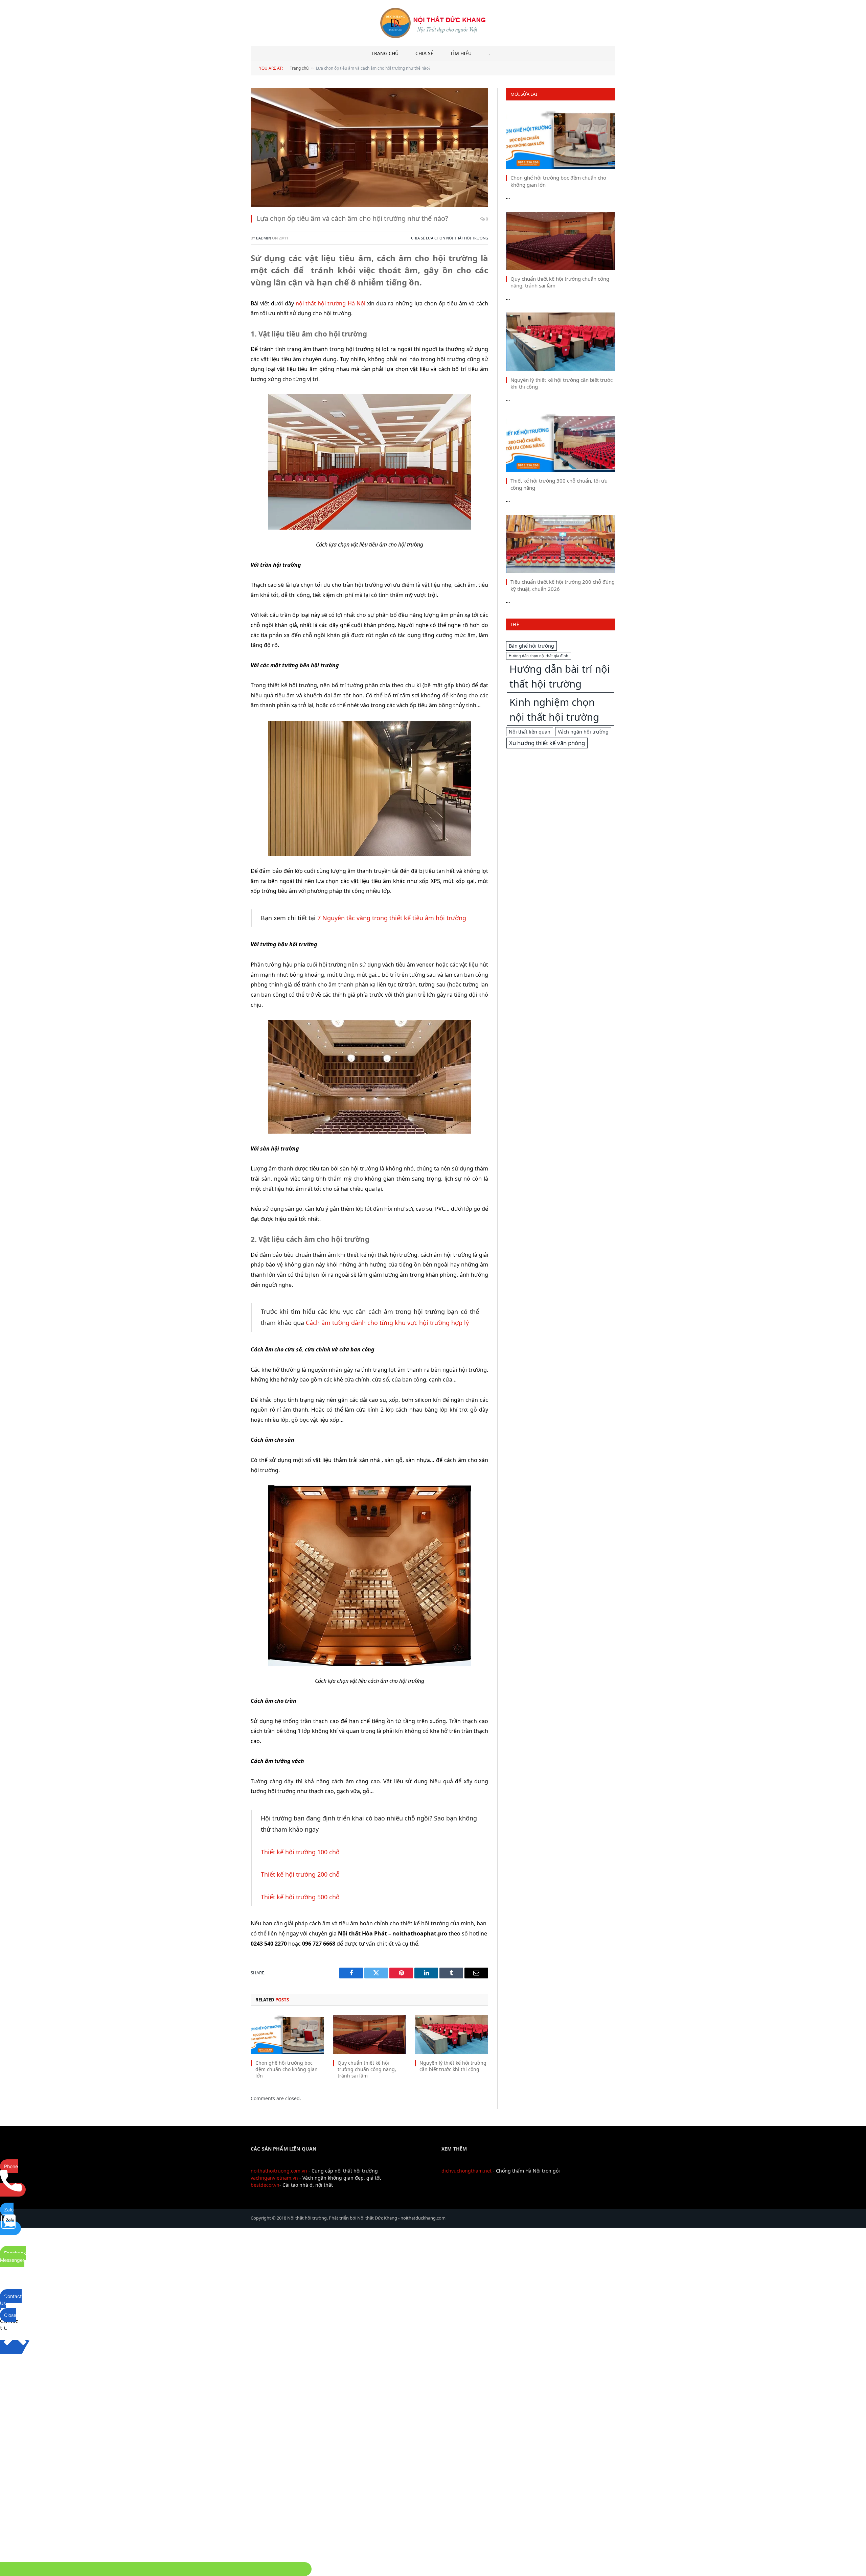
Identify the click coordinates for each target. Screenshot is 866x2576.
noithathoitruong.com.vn (279, 2171)
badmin (264, 238)
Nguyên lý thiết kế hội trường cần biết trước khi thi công (453, 2066)
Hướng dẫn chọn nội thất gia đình (539, 656)
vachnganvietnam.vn (274, 2178)
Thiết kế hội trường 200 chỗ (300, 1874)
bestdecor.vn (265, 2185)
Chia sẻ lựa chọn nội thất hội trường (450, 238)
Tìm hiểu (461, 53)
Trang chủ (385, 53)
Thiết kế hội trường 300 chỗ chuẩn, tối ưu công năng (559, 484)
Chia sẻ (424, 53)
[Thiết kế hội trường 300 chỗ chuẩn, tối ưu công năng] (561, 443)
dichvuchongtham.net (466, 2171)
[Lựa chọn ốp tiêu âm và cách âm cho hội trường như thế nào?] (369, 148)
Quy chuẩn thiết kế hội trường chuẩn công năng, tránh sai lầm (367, 2069)
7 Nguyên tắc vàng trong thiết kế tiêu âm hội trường (392, 918)
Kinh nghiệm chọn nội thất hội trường (554, 710)
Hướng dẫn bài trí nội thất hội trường (560, 676)
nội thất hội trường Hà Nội (331, 303)
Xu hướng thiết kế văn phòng (547, 743)
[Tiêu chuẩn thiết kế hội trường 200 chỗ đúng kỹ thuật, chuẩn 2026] (561, 544)
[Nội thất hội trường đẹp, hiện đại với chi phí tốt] (433, 23)
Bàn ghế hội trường (531, 646)
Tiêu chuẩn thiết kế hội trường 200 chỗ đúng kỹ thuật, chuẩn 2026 (563, 585)
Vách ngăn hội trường (583, 732)
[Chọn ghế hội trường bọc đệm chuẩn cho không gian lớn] (287, 2035)
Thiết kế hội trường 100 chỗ (300, 1852)
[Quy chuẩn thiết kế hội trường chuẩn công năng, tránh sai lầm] (370, 2035)
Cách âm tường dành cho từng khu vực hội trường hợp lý (387, 1323)
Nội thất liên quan (530, 732)
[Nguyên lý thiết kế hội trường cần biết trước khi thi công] (451, 2035)
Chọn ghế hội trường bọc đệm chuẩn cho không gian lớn (287, 2069)
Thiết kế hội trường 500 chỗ (300, 1897)
